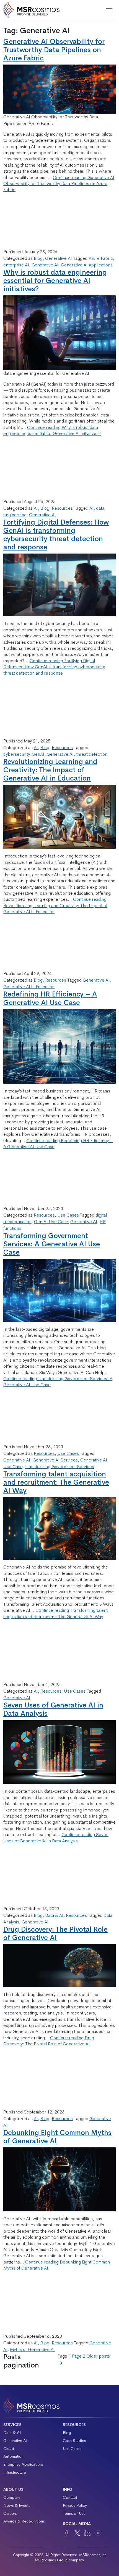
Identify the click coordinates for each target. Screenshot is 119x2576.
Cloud (9, 2449)
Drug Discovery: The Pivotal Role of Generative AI (55, 1934)
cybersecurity (16, 754)
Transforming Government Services (59, 1467)
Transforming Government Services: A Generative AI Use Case (52, 1244)
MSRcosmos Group (51, 2560)
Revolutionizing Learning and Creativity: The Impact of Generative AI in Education (50, 770)
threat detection (92, 754)
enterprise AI (16, 265)
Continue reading (59, 184)
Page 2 (79, 2356)
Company (12, 2497)
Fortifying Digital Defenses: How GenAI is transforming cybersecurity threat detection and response (56, 535)
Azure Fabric (101, 258)
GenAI (38, 754)
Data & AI (54, 1915)
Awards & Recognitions (24, 2521)
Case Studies (74, 2441)
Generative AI (59, 258)
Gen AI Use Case (51, 1222)
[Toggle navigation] (109, 10)
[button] (95, 10)
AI (36, 508)
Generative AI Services (55, 1460)
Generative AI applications (87, 265)
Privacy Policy (75, 2505)
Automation (13, 2456)
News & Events (17, 2505)
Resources (62, 508)
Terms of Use (74, 2513)
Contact (70, 2497)
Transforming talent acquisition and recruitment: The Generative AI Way (56, 1482)
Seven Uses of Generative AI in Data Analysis (53, 1709)
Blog (38, 258)
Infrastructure (15, 2472)
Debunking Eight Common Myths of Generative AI (57, 2137)
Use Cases (68, 1215)
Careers (10, 2513)
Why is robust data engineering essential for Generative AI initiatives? (55, 281)
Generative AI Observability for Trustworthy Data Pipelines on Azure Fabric (54, 50)
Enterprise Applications (23, 2464)
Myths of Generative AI (32, 2349)
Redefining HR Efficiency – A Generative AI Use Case (50, 998)
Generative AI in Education (29, 987)
